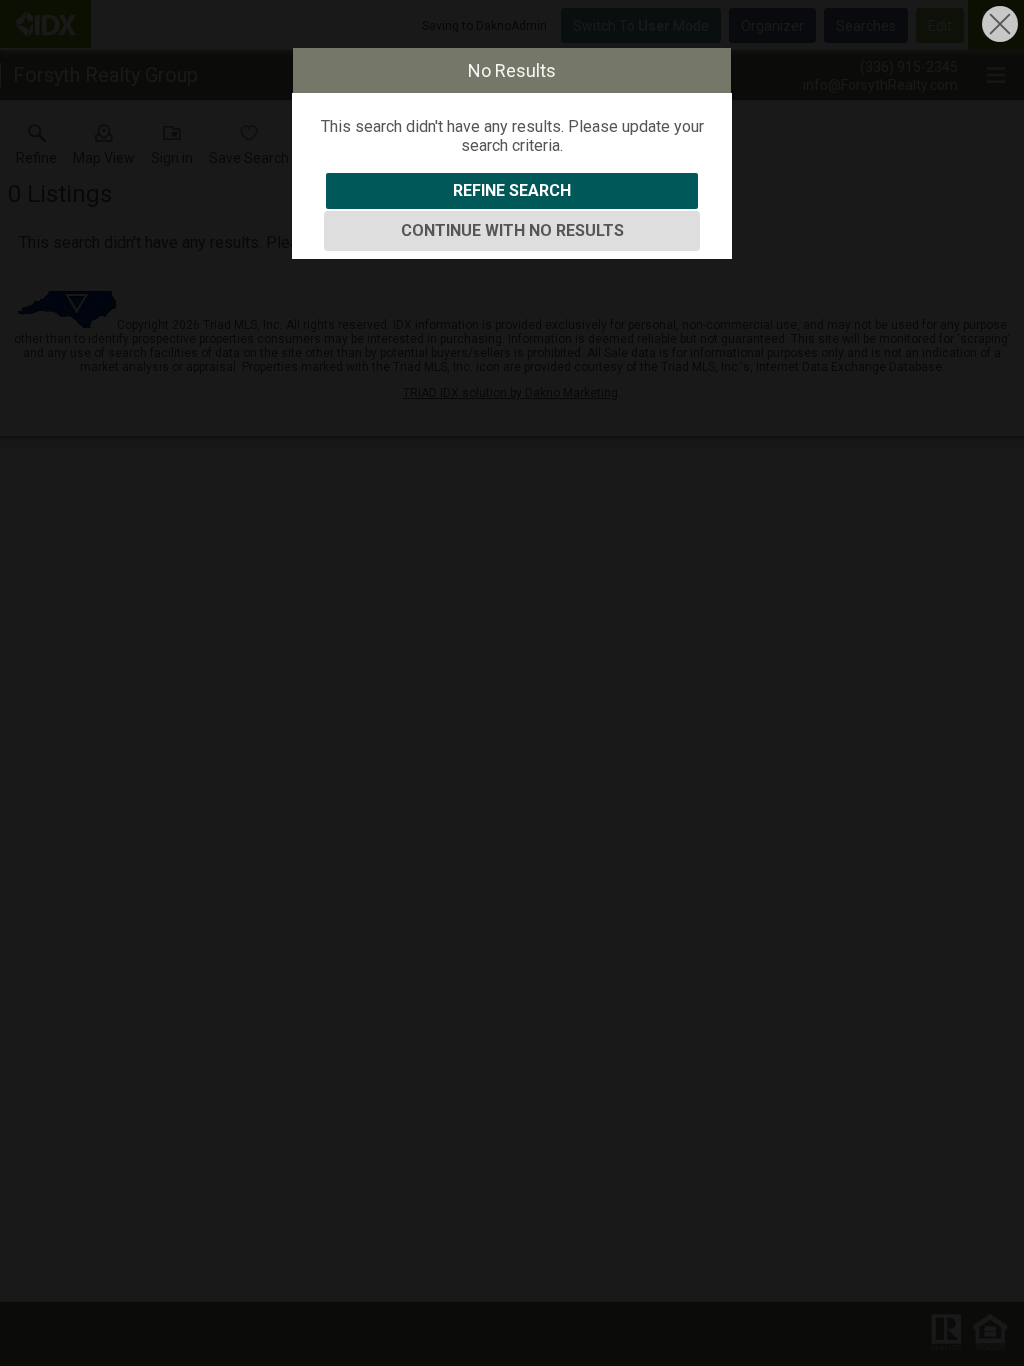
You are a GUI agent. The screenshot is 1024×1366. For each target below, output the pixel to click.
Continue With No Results (512, 230)
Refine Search (512, 190)
